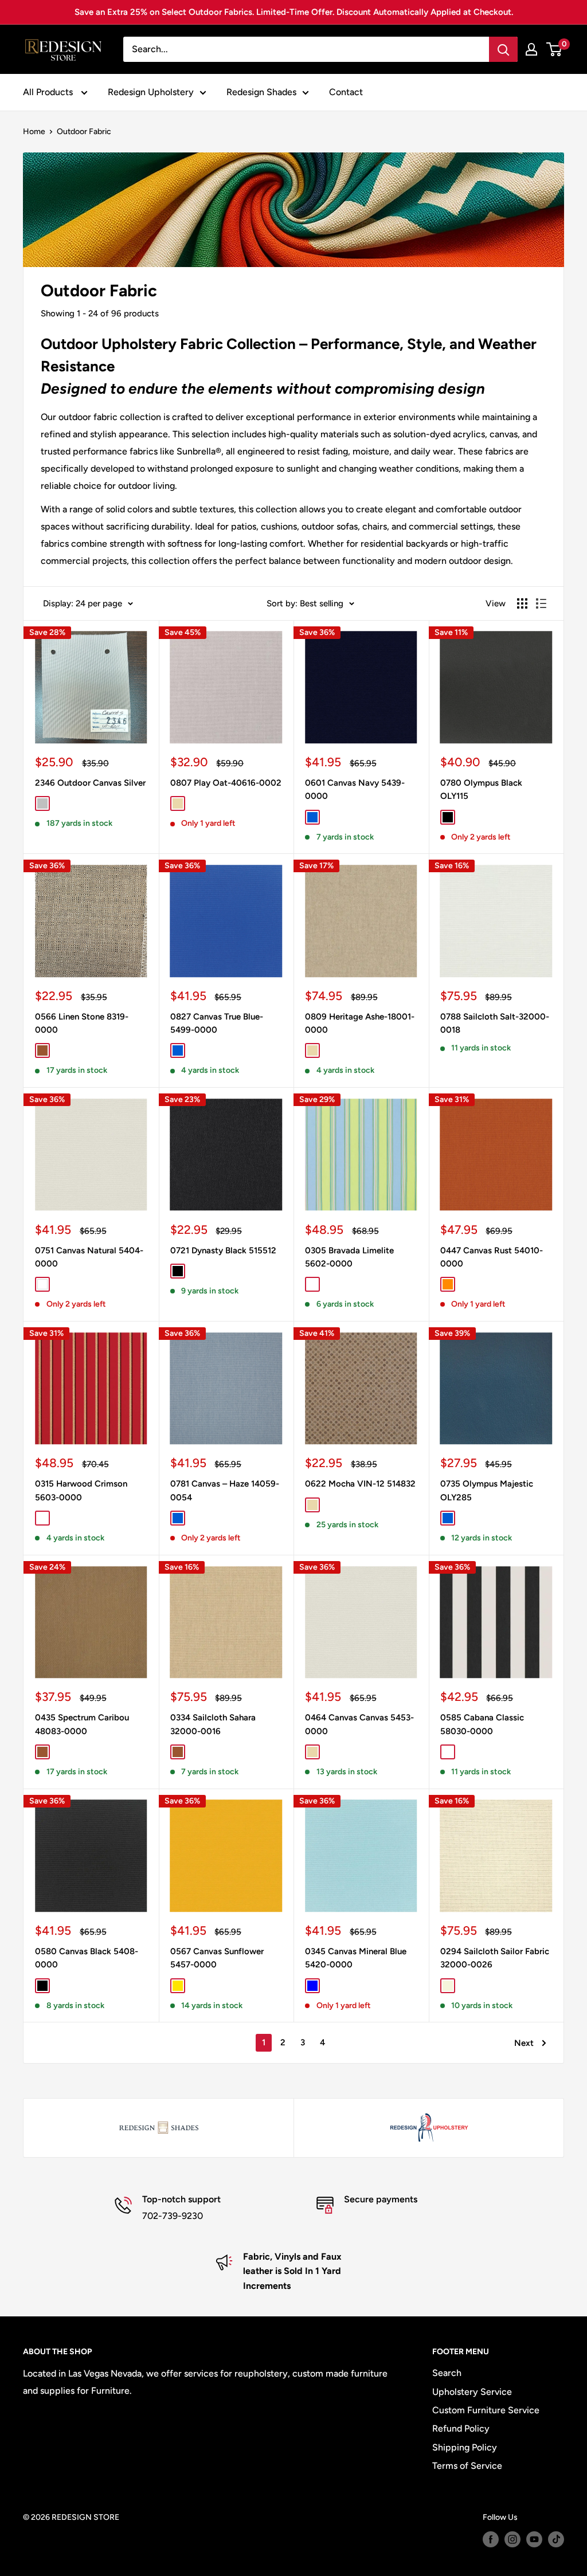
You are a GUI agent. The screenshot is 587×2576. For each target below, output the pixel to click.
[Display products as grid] (522, 603)
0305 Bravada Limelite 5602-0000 (349, 1257)
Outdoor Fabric (84, 132)
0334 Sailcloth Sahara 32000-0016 (213, 1724)
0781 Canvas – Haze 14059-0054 (225, 1490)
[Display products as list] (541, 603)
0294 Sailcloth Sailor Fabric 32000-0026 (495, 1958)
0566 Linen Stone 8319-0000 (82, 1023)
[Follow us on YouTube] (534, 2539)
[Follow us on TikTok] (556, 2539)
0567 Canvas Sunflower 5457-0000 (217, 1958)
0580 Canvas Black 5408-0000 (87, 1958)
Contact (346, 92)
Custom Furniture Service (486, 2410)
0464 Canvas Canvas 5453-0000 (359, 1724)
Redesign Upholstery (151, 92)
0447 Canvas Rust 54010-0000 (492, 1257)
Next (524, 2043)
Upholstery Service (472, 2392)
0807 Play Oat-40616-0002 (226, 783)
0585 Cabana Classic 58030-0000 (482, 1724)
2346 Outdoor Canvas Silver (90, 783)
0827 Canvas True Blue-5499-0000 (217, 1023)
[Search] (503, 49)
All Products (49, 92)
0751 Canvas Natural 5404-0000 (89, 1257)
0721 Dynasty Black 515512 (223, 1250)
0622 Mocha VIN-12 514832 (360, 1484)
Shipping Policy (465, 2447)
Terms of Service (467, 2466)
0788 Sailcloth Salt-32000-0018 (495, 1023)
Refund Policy (461, 2428)
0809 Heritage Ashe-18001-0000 (360, 1023)
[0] (555, 49)
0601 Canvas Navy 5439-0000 (355, 789)
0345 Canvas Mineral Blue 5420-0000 (356, 1958)
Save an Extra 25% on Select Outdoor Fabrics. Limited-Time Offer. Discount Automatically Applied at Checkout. (294, 12)
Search (447, 2373)
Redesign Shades (261, 92)
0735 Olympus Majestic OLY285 (487, 1490)
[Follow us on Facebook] (491, 2539)
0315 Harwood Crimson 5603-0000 (81, 1490)
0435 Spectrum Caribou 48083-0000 (82, 1724)
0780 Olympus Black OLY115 (481, 789)
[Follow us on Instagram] (512, 2539)
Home (34, 132)
